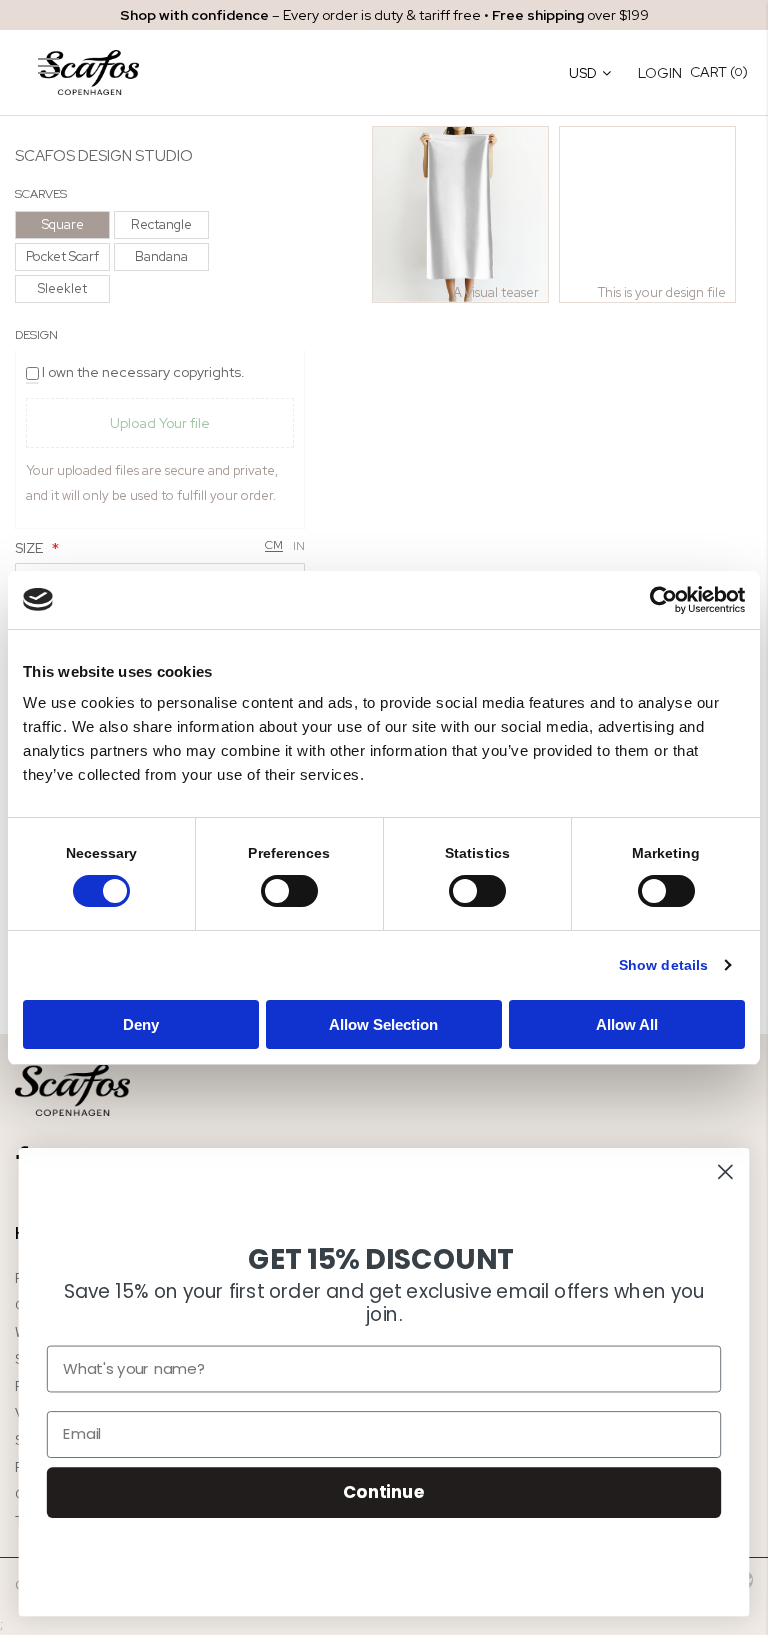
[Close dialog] (725, 1171)
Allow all (627, 1024)
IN (299, 545)
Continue (383, 1491)
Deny (141, 1024)
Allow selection (384, 1024)
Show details (663, 965)
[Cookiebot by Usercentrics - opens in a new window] (657, 600)
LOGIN (660, 73)
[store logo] (99, 72)
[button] (460, 214)
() (719, 71)
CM (274, 545)
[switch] (289, 893)
